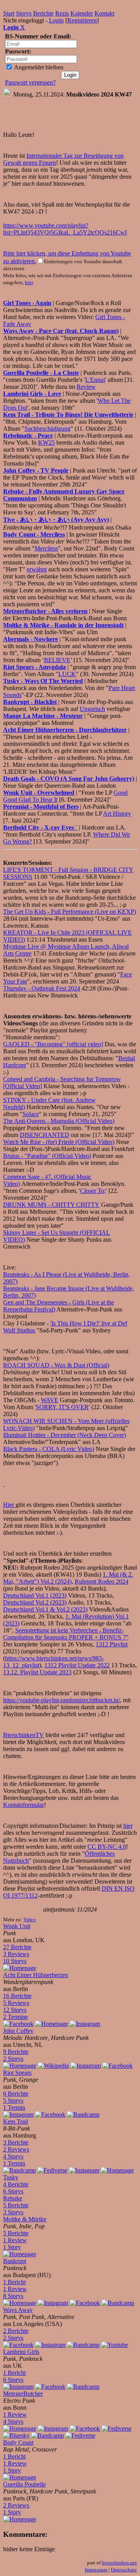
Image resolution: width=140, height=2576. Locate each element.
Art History (117, 814)
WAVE (50, 1400)
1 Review (15, 2240)
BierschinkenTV (24, 1735)
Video (30, 1920)
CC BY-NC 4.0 (107, 1847)
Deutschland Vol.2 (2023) (35, 1602)
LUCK (67, 674)
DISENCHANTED (45, 1135)
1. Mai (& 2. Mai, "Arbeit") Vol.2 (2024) (68, 1578)
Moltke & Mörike (25, 2219)
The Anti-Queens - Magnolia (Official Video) (59, 1121)
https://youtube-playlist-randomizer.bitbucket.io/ (61, 1700)
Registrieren (82, 20)
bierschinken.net (119, 2563)
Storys (24, 13)
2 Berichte (16, 2331)
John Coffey (18, 2031)
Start (9, 13)
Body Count (18, 2442)
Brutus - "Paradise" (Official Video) (47, 1156)
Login (56, 20)
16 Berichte (17, 1996)
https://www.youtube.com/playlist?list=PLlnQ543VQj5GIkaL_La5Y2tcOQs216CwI (65, 229)
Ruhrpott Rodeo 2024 (101, 1581)
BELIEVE (57, 660)
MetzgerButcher (23, 2394)
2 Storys (13, 2059)
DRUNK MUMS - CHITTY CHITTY (51, 1205)
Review (86, 387)
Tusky (11, 2177)
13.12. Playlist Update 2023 (37, 1672)
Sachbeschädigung (47, 429)
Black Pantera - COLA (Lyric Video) (49, 1449)
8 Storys (13, 2296)
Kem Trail (16, 2121)
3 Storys (13, 2212)
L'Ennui (95, 380)
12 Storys (15, 2010)
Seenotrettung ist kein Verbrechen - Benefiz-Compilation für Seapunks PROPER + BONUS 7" (66, 1634)
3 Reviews (16, 1954)
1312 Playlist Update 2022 (77, 1665)
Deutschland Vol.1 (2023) (35, 1595)
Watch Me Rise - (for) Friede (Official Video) (59, 1142)
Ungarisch (92, 709)
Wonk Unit (17, 1926)
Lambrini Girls (21, 2352)
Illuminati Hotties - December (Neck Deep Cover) (65, 1435)
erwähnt (37, 569)
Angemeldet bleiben (38, 67)
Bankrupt (15, 2261)
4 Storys (13, 2156)
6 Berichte (16, 2094)
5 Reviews (16, 2003)
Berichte (43, 13)
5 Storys (13, 2101)
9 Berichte (16, 2052)
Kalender (82, 13)
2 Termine (16, 2017)
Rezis (62, 13)
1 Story (12, 2247)
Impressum (96, 2570)
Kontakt (104, 13)
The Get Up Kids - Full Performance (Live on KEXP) (70, 912)
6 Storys (13, 2191)
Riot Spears (17, 2073)
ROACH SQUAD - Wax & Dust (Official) (56, 1365)
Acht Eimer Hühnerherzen (36, 1975)
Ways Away (18, 2310)
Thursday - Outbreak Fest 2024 (42, 988)
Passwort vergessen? (30, 82)
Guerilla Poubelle (24, 2484)
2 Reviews (16, 2149)
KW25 (46, 443)
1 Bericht (14, 2282)
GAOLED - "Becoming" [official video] (53, 1044)
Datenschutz (124, 2570)
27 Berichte (17, 1947)
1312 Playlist (112, 1644)
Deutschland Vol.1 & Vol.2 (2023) (45, 1609)
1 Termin (14, 2108)
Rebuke (13, 2198)
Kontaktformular (24, 1805)
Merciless (46, 548)
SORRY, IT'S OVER (62, 1407)
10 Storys (15, 1961)
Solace (31, 1114)
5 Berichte (16, 2205)
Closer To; (93, 1191)
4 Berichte (16, 2184)
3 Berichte (16, 2142)
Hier (9, 1505)
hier (29, 282)
